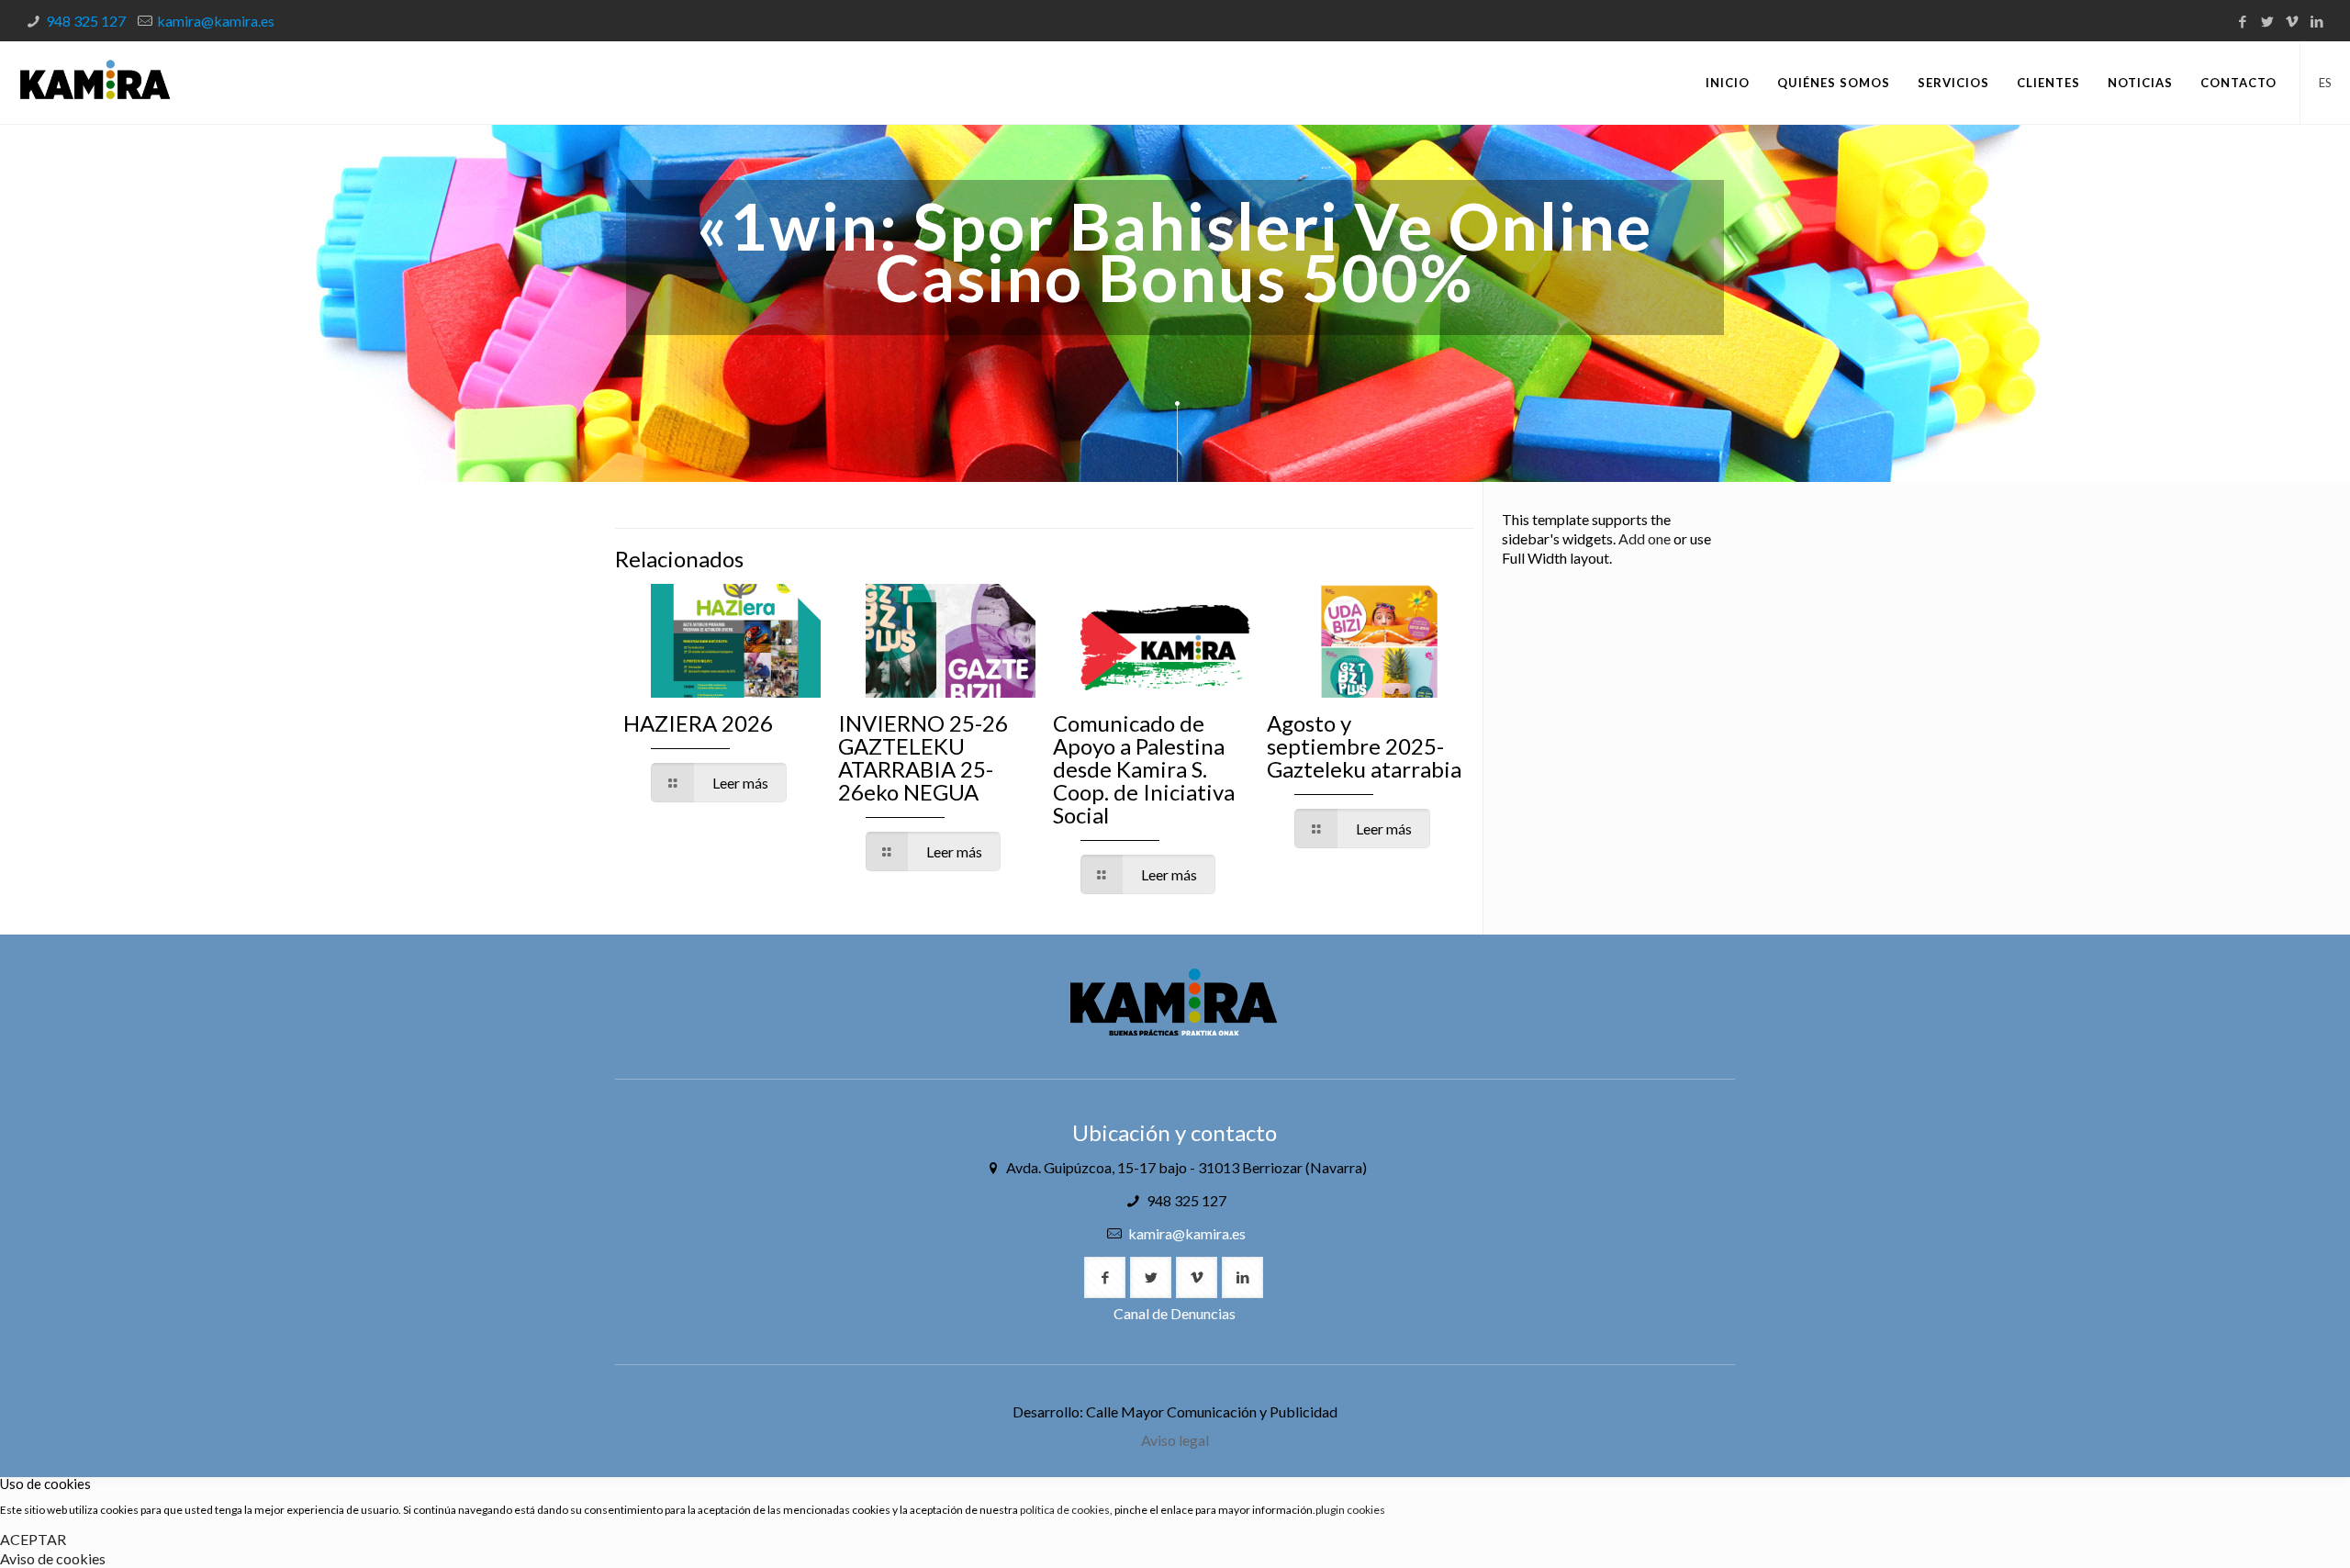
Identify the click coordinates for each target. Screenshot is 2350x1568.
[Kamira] (95, 83)
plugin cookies (1350, 1510)
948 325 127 (86, 21)
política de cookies (1065, 1510)
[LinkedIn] (2316, 21)
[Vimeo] (2292, 21)
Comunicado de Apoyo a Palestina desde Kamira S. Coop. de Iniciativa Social (1144, 769)
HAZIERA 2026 (698, 723)
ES (2325, 83)
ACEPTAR (33, 1539)
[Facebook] (2242, 21)
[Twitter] (2267, 21)
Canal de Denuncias (1175, 1313)
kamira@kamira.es (216, 21)
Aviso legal (1175, 1440)
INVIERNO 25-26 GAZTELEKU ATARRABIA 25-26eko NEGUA (923, 757)
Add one (1645, 538)
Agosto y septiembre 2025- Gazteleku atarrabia (1364, 746)
